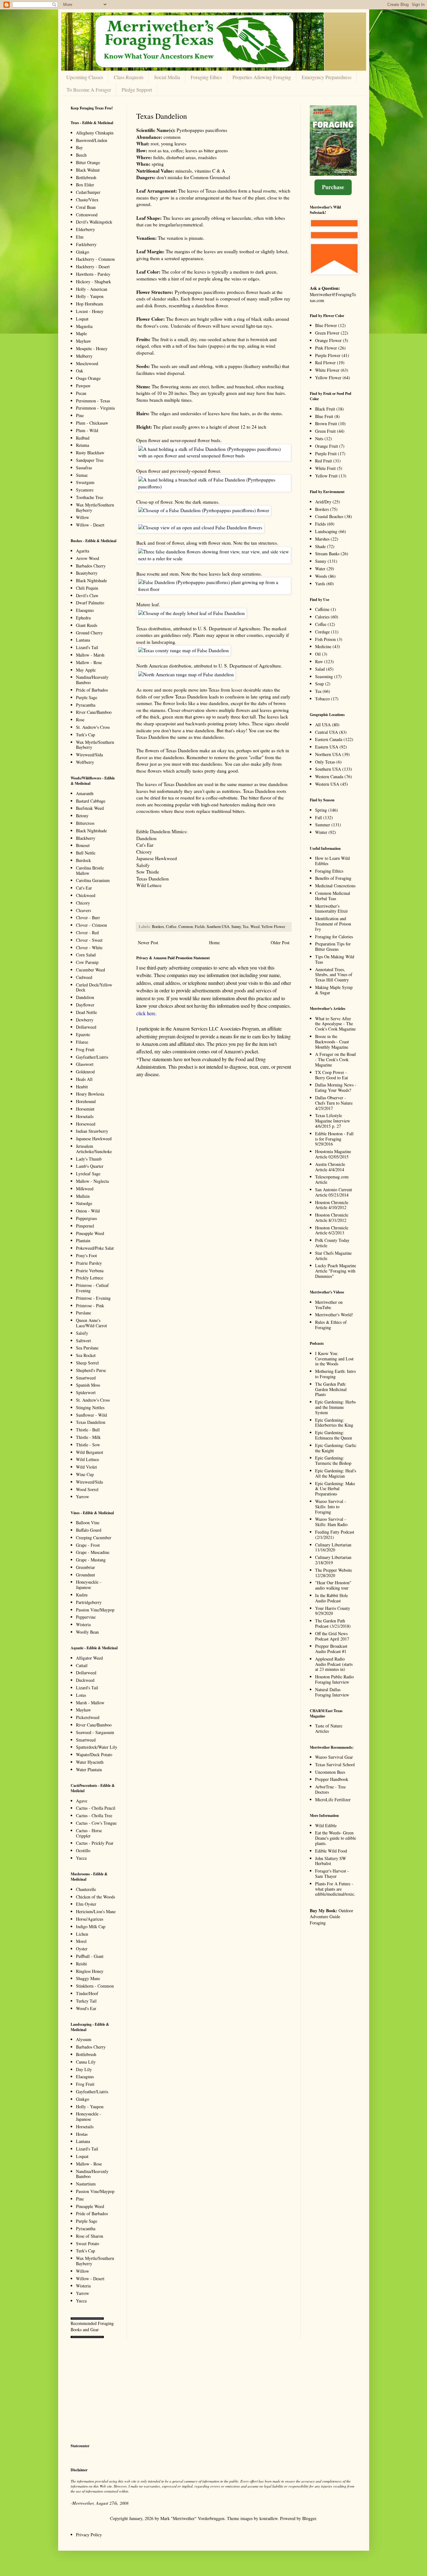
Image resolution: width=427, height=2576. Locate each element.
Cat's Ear (145, 845)
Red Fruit (324, 461)
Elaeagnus (85, 610)
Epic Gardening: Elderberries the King (334, 1423)
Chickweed (86, 895)
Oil (318, 654)
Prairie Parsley (89, 1263)
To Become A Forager (89, 90)
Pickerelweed (88, 1717)
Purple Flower (328, 355)
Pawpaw (83, 386)
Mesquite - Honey (92, 348)
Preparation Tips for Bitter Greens (333, 946)
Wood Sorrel (87, 1489)
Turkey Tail (86, 2001)
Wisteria (83, 1624)
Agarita (83, 551)
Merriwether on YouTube (329, 1305)
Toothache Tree (90, 497)
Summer (323, 825)
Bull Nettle (86, 853)
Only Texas (325, 762)
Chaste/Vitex (87, 200)
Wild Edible (326, 1825)
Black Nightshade (91, 580)
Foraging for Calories (334, 937)
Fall (319, 817)
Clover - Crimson (91, 925)
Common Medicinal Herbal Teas (333, 896)
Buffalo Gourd (89, 1530)
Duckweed (85, 1680)
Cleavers (83, 910)
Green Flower (327, 333)
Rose (80, 720)
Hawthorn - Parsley (93, 274)
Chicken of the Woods (95, 1897)
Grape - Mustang (91, 1560)
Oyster (82, 1949)
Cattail (82, 1665)
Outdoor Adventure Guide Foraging (332, 1917)
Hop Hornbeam (90, 304)
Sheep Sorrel (87, 1363)
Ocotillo (83, 1850)
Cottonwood (87, 215)
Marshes (322, 539)
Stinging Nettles (90, 1407)
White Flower (327, 370)
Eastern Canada (329, 739)
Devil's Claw (87, 595)
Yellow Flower (273, 927)
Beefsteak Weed (90, 808)
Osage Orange (88, 378)
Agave (82, 1801)
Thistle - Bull (88, 1430)
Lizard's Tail (87, 647)
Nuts (319, 439)
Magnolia (84, 326)
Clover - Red (87, 933)
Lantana (83, 640)
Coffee (171, 927)
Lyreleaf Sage (88, 1174)
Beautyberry (87, 573)
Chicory (144, 852)
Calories (322, 617)
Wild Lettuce (149, 885)
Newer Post (148, 943)
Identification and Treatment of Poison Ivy (333, 924)
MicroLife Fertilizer (333, 1800)
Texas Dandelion (153, 879)
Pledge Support (137, 90)
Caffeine (322, 609)
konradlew (269, 2518)
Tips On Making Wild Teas (335, 959)
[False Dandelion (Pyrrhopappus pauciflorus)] (214, 456)
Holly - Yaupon (90, 296)
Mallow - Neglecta (92, 1181)
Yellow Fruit (326, 476)
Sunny (236, 927)
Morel (81, 1941)
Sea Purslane (87, 1348)
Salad (320, 669)
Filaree (82, 1042)
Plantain (83, 1240)
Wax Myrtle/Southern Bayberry (95, 507)
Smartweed (86, 1378)
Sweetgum (85, 482)
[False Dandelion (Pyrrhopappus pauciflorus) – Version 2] (214, 589)
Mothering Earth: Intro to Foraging (335, 1374)
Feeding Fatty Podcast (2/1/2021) (335, 1535)
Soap (319, 684)
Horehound (86, 1101)
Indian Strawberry (92, 1131)
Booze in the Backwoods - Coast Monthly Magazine (332, 1042)
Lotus (81, 1695)
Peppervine (86, 1617)
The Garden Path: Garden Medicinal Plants (331, 1389)
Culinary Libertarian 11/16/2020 (333, 1547)
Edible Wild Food (331, 1851)
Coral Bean (86, 207)
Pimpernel (85, 1226)
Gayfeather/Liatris (92, 1057)
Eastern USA (327, 747)
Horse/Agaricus (90, 1919)
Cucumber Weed (90, 970)
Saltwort (83, 1341)
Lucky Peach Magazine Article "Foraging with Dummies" (336, 1271)
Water (320, 569)
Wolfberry (85, 762)
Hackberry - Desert (93, 267)
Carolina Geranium (93, 880)
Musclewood (87, 363)
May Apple (86, 670)
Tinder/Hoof (87, 1993)
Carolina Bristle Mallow (90, 870)
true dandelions (209, 737)
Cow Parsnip (87, 962)
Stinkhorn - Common (95, 1986)
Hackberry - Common (95, 259)
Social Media (167, 77)
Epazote (83, 1034)
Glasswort (85, 1064)
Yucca (81, 1858)
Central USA (327, 732)
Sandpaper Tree (90, 460)
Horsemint (85, 1109)
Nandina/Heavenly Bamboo (92, 680)
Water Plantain (89, 1769)
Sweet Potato (88, 2243)
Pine (80, 415)
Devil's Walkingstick (94, 222)
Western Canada (329, 776)
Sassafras (84, 468)
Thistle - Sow (88, 1445)
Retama (83, 445)
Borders (158, 927)
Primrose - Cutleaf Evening (92, 1288)
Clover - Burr (88, 917)
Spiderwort (86, 1392)
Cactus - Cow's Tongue (96, 1823)
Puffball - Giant (90, 1956)
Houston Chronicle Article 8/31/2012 (332, 1217)
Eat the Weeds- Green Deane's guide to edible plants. (336, 1838)
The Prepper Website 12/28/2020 (334, 1573)
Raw (319, 661)
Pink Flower (326, 348)
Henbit (82, 1087)
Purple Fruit (326, 454)
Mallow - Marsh (90, 655)
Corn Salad (86, 955)
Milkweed (85, 1189)
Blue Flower (326, 325)
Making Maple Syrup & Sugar (334, 990)
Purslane (83, 1313)
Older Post (280, 943)
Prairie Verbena (90, 1270)
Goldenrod (85, 1072)
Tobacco (322, 699)
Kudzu (82, 1595)
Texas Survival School (335, 1764)
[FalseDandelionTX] (183, 650)
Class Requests (129, 77)
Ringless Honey (90, 1971)
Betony (82, 816)
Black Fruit (325, 409)
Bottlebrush (86, 177)
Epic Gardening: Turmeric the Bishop (333, 1460)
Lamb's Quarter (90, 1166)
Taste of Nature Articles (329, 1728)
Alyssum (84, 2039)
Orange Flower (328, 340)
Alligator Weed (89, 1658)
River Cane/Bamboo (94, 712)
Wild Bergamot (90, 1452)
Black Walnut (88, 170)
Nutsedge (84, 1203)
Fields (200, 927)
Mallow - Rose (89, 662)
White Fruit (325, 468)
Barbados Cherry (91, 566)
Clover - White (89, 948)
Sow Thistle (148, 872)
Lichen (82, 1934)
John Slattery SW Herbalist (331, 1861)
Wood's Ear (86, 2008)
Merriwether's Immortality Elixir (332, 909)
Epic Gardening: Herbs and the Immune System (335, 1407)
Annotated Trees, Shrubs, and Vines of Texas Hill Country (334, 975)
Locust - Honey (90, 311)
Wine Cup (85, 1474)
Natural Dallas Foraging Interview (332, 1692)
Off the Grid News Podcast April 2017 (332, 1636)
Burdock (83, 860)
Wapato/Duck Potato (94, 1754)
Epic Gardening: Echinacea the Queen (334, 1435)
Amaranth (85, 793)
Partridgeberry (89, 1602)
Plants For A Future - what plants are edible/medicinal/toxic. (335, 1889)
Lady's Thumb (89, 1159)
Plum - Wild (87, 430)
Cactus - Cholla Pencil (96, 1808)
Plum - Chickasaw (92, 423)
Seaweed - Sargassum (95, 1732)
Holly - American (92, 289)
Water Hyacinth (90, 1762)
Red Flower (325, 363)
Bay (79, 147)
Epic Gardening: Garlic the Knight (336, 1448)
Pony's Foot (86, 1255)
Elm (80, 237)
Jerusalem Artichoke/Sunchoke (94, 1149)
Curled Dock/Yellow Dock (94, 987)
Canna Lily (86, 2062)
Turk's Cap (85, 735)
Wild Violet (86, 1467)
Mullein (83, 1196)
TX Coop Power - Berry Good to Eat (332, 1075)
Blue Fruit (324, 416)
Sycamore (85, 490)
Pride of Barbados (92, 690)
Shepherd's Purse (91, 1370)
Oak (80, 371)
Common (186, 927)
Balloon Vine (88, 1522)
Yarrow (83, 1497)
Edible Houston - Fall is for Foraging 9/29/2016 (334, 1139)
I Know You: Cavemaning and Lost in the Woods (334, 1359)
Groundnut (85, 1575)
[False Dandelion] (200, 527)
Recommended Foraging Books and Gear (92, 2326)
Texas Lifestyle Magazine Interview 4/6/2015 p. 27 (333, 1121)
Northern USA (328, 754)
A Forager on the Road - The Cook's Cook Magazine (335, 1059)
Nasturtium (86, 2184)
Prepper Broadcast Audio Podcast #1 (331, 1649)
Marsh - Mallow (90, 1703)
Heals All (84, 1079)
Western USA (327, 784)
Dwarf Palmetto (90, 603)
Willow (83, 517)
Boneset (83, 845)
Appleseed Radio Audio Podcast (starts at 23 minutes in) (334, 1664)
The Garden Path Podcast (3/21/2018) (333, 1623)
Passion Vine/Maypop (95, 1610)
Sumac (82, 475)
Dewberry (85, 1020)
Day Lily (84, 2069)
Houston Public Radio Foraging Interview (334, 1679)
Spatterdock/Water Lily (97, 1747)
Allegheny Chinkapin (95, 133)
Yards (320, 584)
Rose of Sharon (90, 2236)
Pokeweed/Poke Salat (95, 1248)
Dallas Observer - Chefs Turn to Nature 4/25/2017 (334, 1103)
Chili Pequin (87, 588)
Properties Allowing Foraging (262, 77)
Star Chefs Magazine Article (333, 1256)
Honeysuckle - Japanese (89, 1585)
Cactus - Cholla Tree (94, 1815)
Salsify (143, 865)
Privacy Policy (89, 2535)
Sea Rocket (86, 1355)
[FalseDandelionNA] (186, 674)
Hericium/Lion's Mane (96, 1911)
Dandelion (146, 838)
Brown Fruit (326, 423)
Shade (320, 546)
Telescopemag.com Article (332, 1179)
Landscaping (326, 531)
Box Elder (85, 185)
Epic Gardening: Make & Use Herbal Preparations (335, 1489)
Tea (246, 927)
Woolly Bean (87, 1632)
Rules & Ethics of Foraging (331, 1325)
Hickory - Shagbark (93, 282)
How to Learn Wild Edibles (332, 861)
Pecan (81, 393)
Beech (81, 155)
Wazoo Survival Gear (334, 1757)
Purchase (333, 187)
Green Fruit (325, 431)
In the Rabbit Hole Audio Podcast (332, 1598)
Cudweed (84, 977)
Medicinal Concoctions (335, 886)
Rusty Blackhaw (90, 453)
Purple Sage (87, 697)
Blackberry (86, 838)
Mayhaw (83, 341)
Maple (81, 333)
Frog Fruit (85, 1049)
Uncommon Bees (330, 1772)
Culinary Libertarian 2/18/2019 (333, 1560)
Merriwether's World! (334, 1315)
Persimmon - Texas (93, 401)
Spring (321, 810)
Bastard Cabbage (91, 801)
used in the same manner (229, 784)
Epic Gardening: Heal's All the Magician (336, 1473)
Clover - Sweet (89, 940)
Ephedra (83, 618)
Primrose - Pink (90, 1306)
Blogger (309, 2518)
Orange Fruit (327, 446)
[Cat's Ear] (214, 558)
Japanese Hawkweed (157, 858)
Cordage (322, 632)
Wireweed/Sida (89, 755)
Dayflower (85, 1005)
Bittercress (85, 823)
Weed (255, 927)
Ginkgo (83, 252)
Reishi (81, 1964)
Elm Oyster (86, 1904)
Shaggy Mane (88, 1978)
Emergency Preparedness (327, 77)
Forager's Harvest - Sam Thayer (332, 1873)
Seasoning (324, 676)
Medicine (323, 646)
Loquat (82, 319)
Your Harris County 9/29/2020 (333, 1611)
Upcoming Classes (85, 77)
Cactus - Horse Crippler (89, 1833)
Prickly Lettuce (90, 1278)
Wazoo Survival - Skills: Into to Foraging (331, 1507)
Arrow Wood (88, 558)
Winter (321, 832)
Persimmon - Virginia (95, 408)
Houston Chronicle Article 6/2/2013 (332, 1230)
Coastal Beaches (329, 516)
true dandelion (214, 703)
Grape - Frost (88, 1545)
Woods (321, 576)
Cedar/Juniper (88, 192)
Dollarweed (86, 1027)
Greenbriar (85, 1567)
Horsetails (85, 1116)
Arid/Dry (323, 502)
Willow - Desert (90, 525)
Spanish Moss (88, 1385)
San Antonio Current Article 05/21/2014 (334, 1192)
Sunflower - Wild (91, 1415)
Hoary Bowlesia (90, 1094)
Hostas (82, 2134)
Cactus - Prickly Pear (95, 1843)
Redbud (83, 438)
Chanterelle (86, 1889)
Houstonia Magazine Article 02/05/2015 (333, 1154)
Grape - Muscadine (93, 1552)
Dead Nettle (86, 1012)
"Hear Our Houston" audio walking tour (333, 1585)
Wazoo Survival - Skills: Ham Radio (331, 1522)
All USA (323, 725)
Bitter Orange (88, 162)
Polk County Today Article (332, 1243)
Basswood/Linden (92, 140)
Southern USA (218, 927)
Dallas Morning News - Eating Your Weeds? (336, 1087)
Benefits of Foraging (333, 878)
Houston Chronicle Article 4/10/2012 (332, 1205)
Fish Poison (325, 639)
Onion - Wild (88, 1211)
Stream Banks (327, 554)
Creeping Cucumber (94, 1538)
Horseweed (86, 1124)
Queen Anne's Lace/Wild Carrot (91, 1323)
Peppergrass (86, 1218)
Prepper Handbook (332, 1779)
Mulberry (84, 356)
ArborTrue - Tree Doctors (330, 1789)
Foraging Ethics (206, 77)
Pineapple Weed (90, 1233)
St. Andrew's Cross (93, 727)
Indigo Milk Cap (91, 1926)
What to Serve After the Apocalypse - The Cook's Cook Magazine (335, 1024)
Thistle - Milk (88, 1437)
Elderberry (85, 229)
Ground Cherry (89, 633)
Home (214, 943)
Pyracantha (86, 705)
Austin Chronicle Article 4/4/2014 (330, 1167)
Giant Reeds (87, 625)
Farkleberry (86, 244)
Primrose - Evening (93, 1298)
